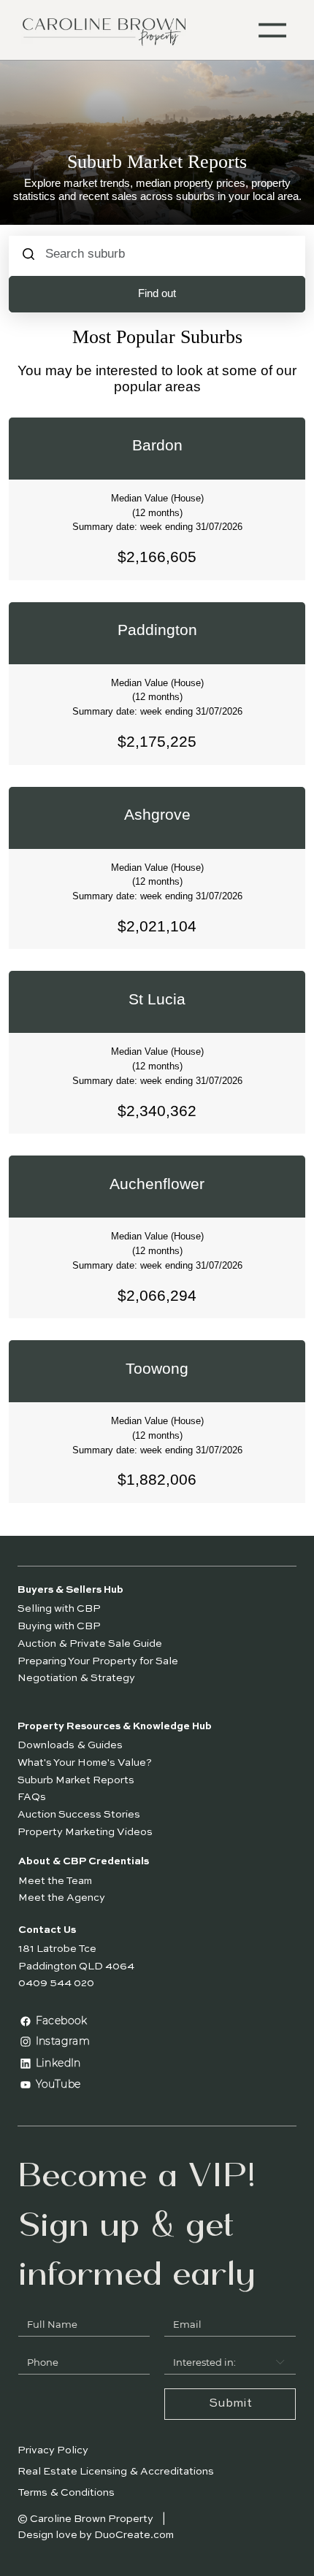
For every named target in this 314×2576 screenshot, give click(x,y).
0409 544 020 (56, 1983)
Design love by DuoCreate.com (96, 2535)
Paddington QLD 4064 (76, 1966)
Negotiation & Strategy (76, 1678)
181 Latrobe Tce (57, 1949)
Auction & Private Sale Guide (91, 1644)
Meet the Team (55, 1881)
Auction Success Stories (79, 1815)
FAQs (32, 1797)
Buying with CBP (60, 1626)
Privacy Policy (53, 2450)
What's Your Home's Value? (85, 1763)
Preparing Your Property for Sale (98, 1661)
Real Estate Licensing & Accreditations (116, 2472)
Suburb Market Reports (76, 1780)
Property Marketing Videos (85, 1832)
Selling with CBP (60, 1609)
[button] (273, 30)
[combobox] (230, 2362)
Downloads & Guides (70, 1745)
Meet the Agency (62, 1898)
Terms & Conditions (66, 2493)
